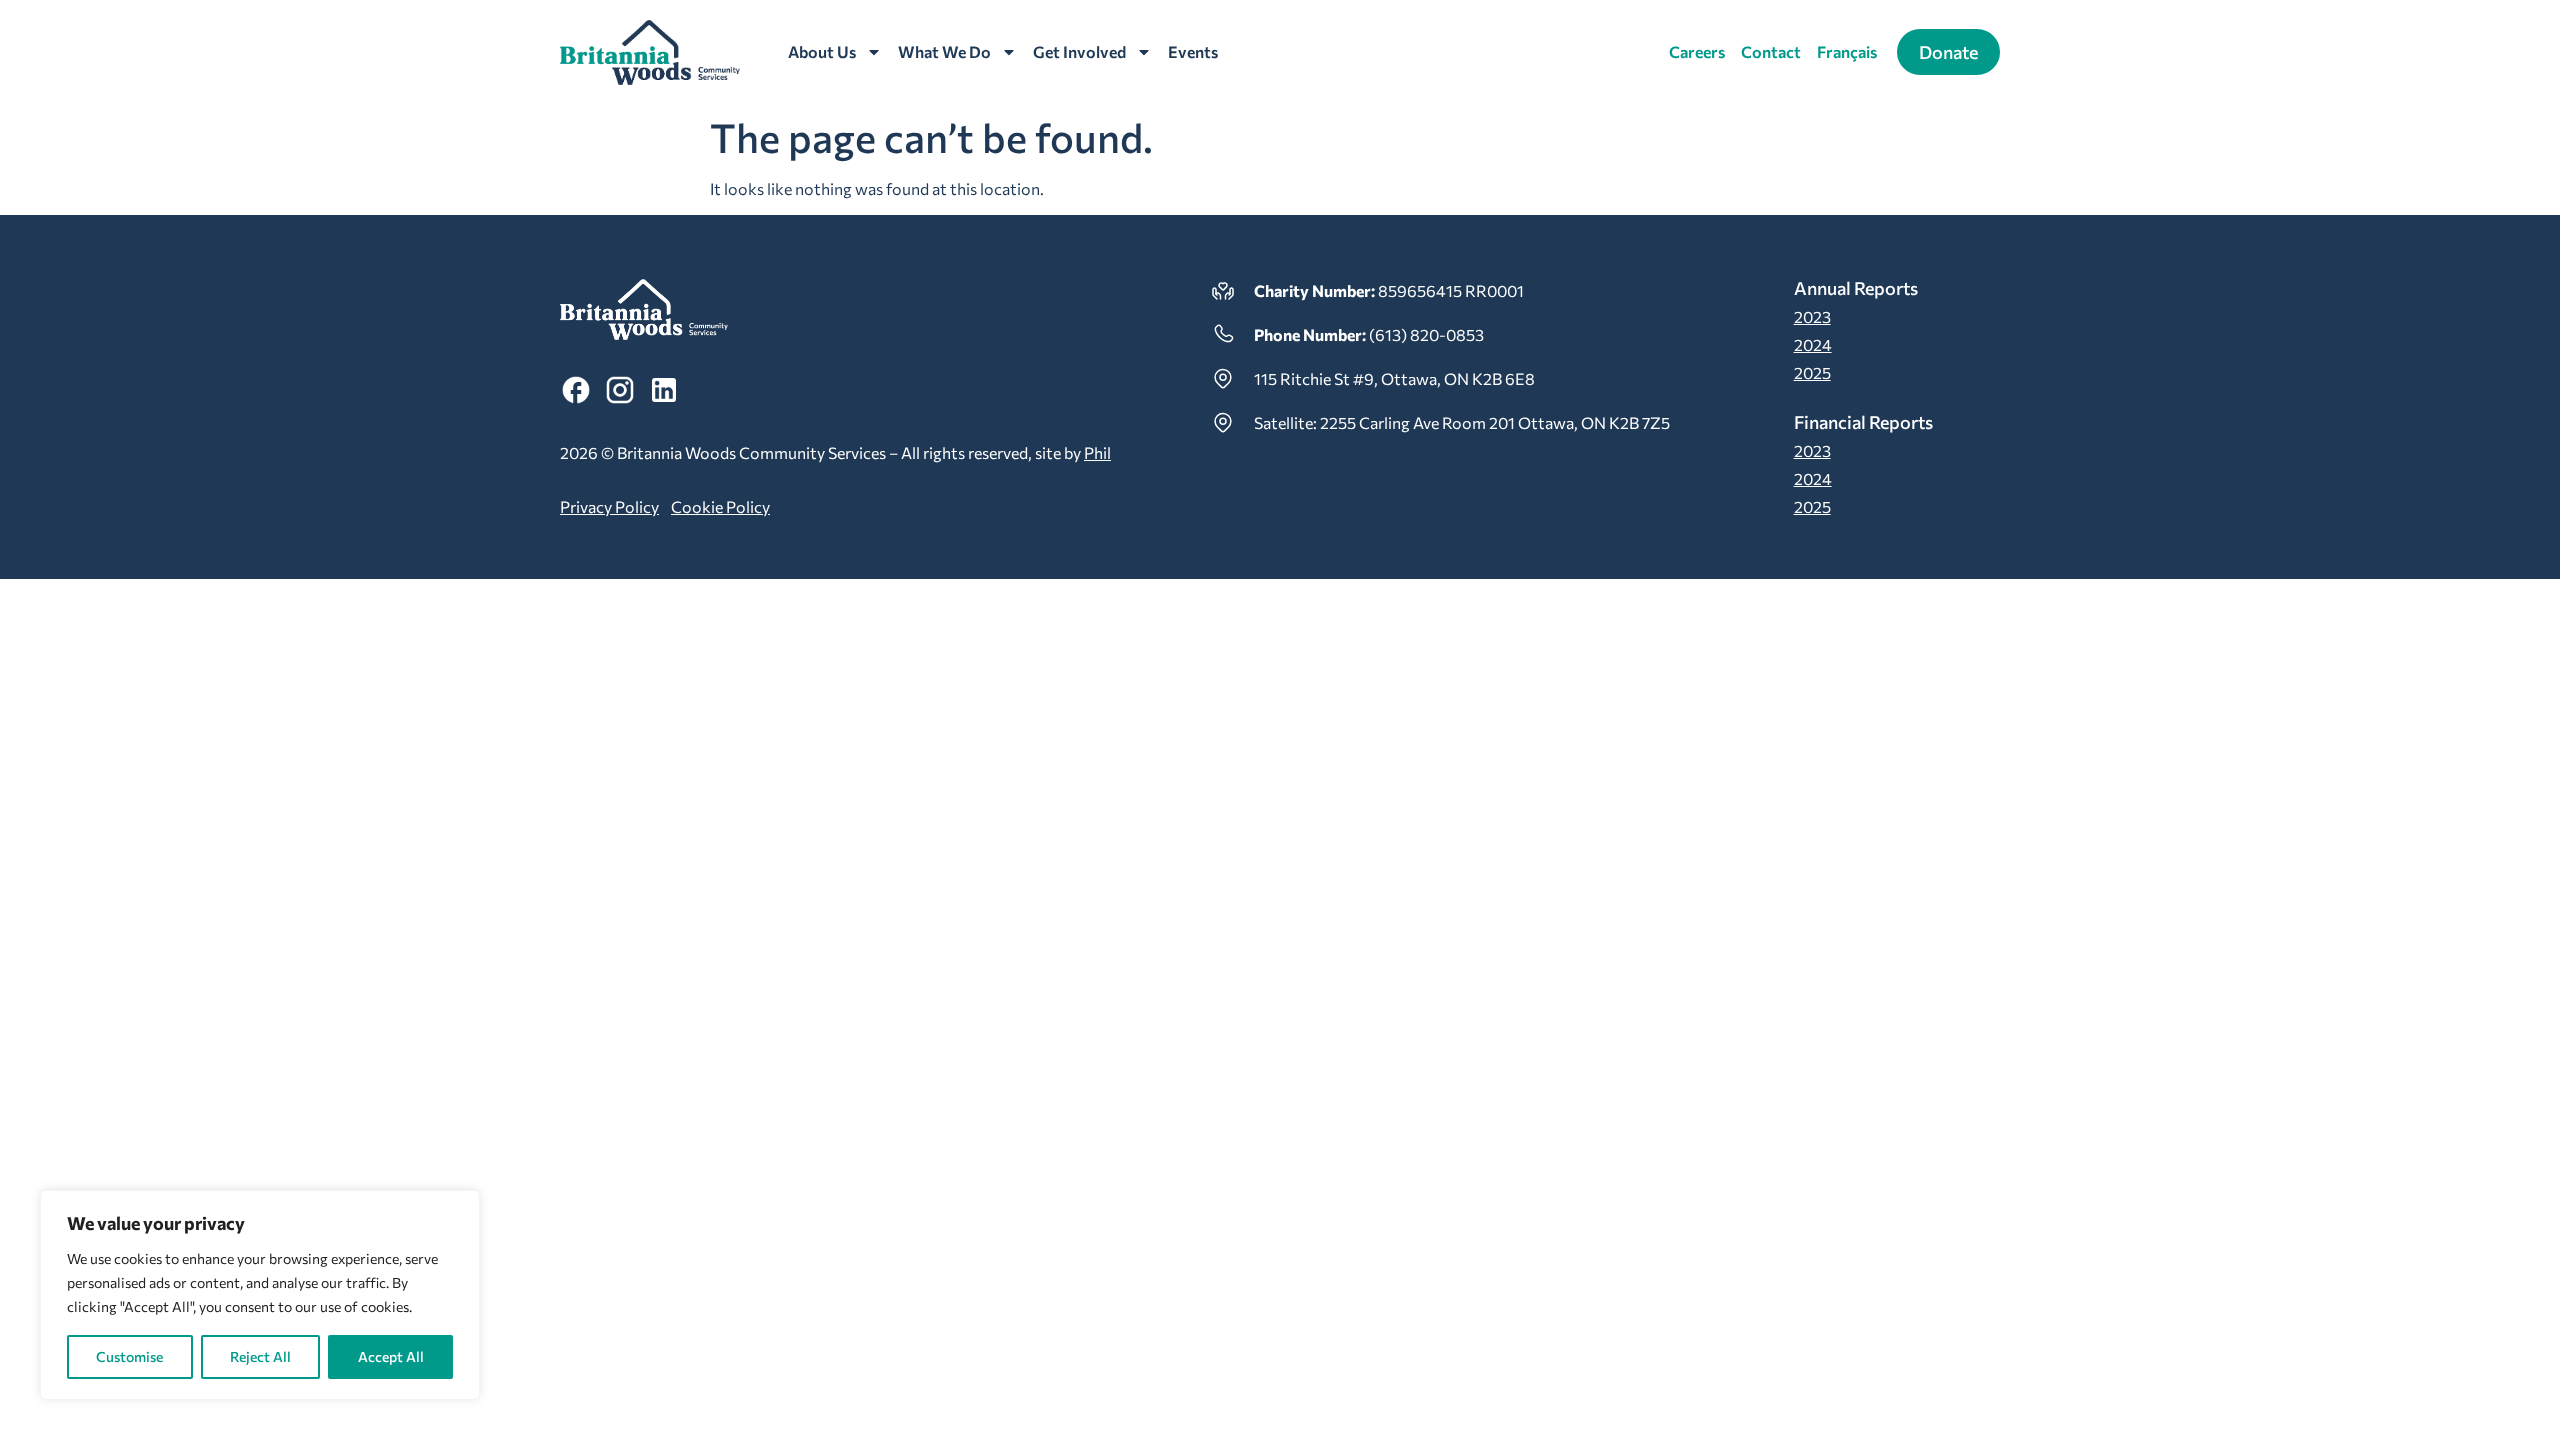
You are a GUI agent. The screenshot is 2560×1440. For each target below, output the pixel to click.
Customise (129, 1356)
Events (1193, 51)
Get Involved (1079, 51)
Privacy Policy (609, 506)
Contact (1771, 51)
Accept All (391, 1356)
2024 (1813, 344)
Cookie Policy (720, 506)
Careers (1697, 51)
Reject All (260, 1356)
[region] (260, 1295)
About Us (822, 51)
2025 (1812, 372)
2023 (1812, 316)
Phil (1097, 452)
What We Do (944, 51)
